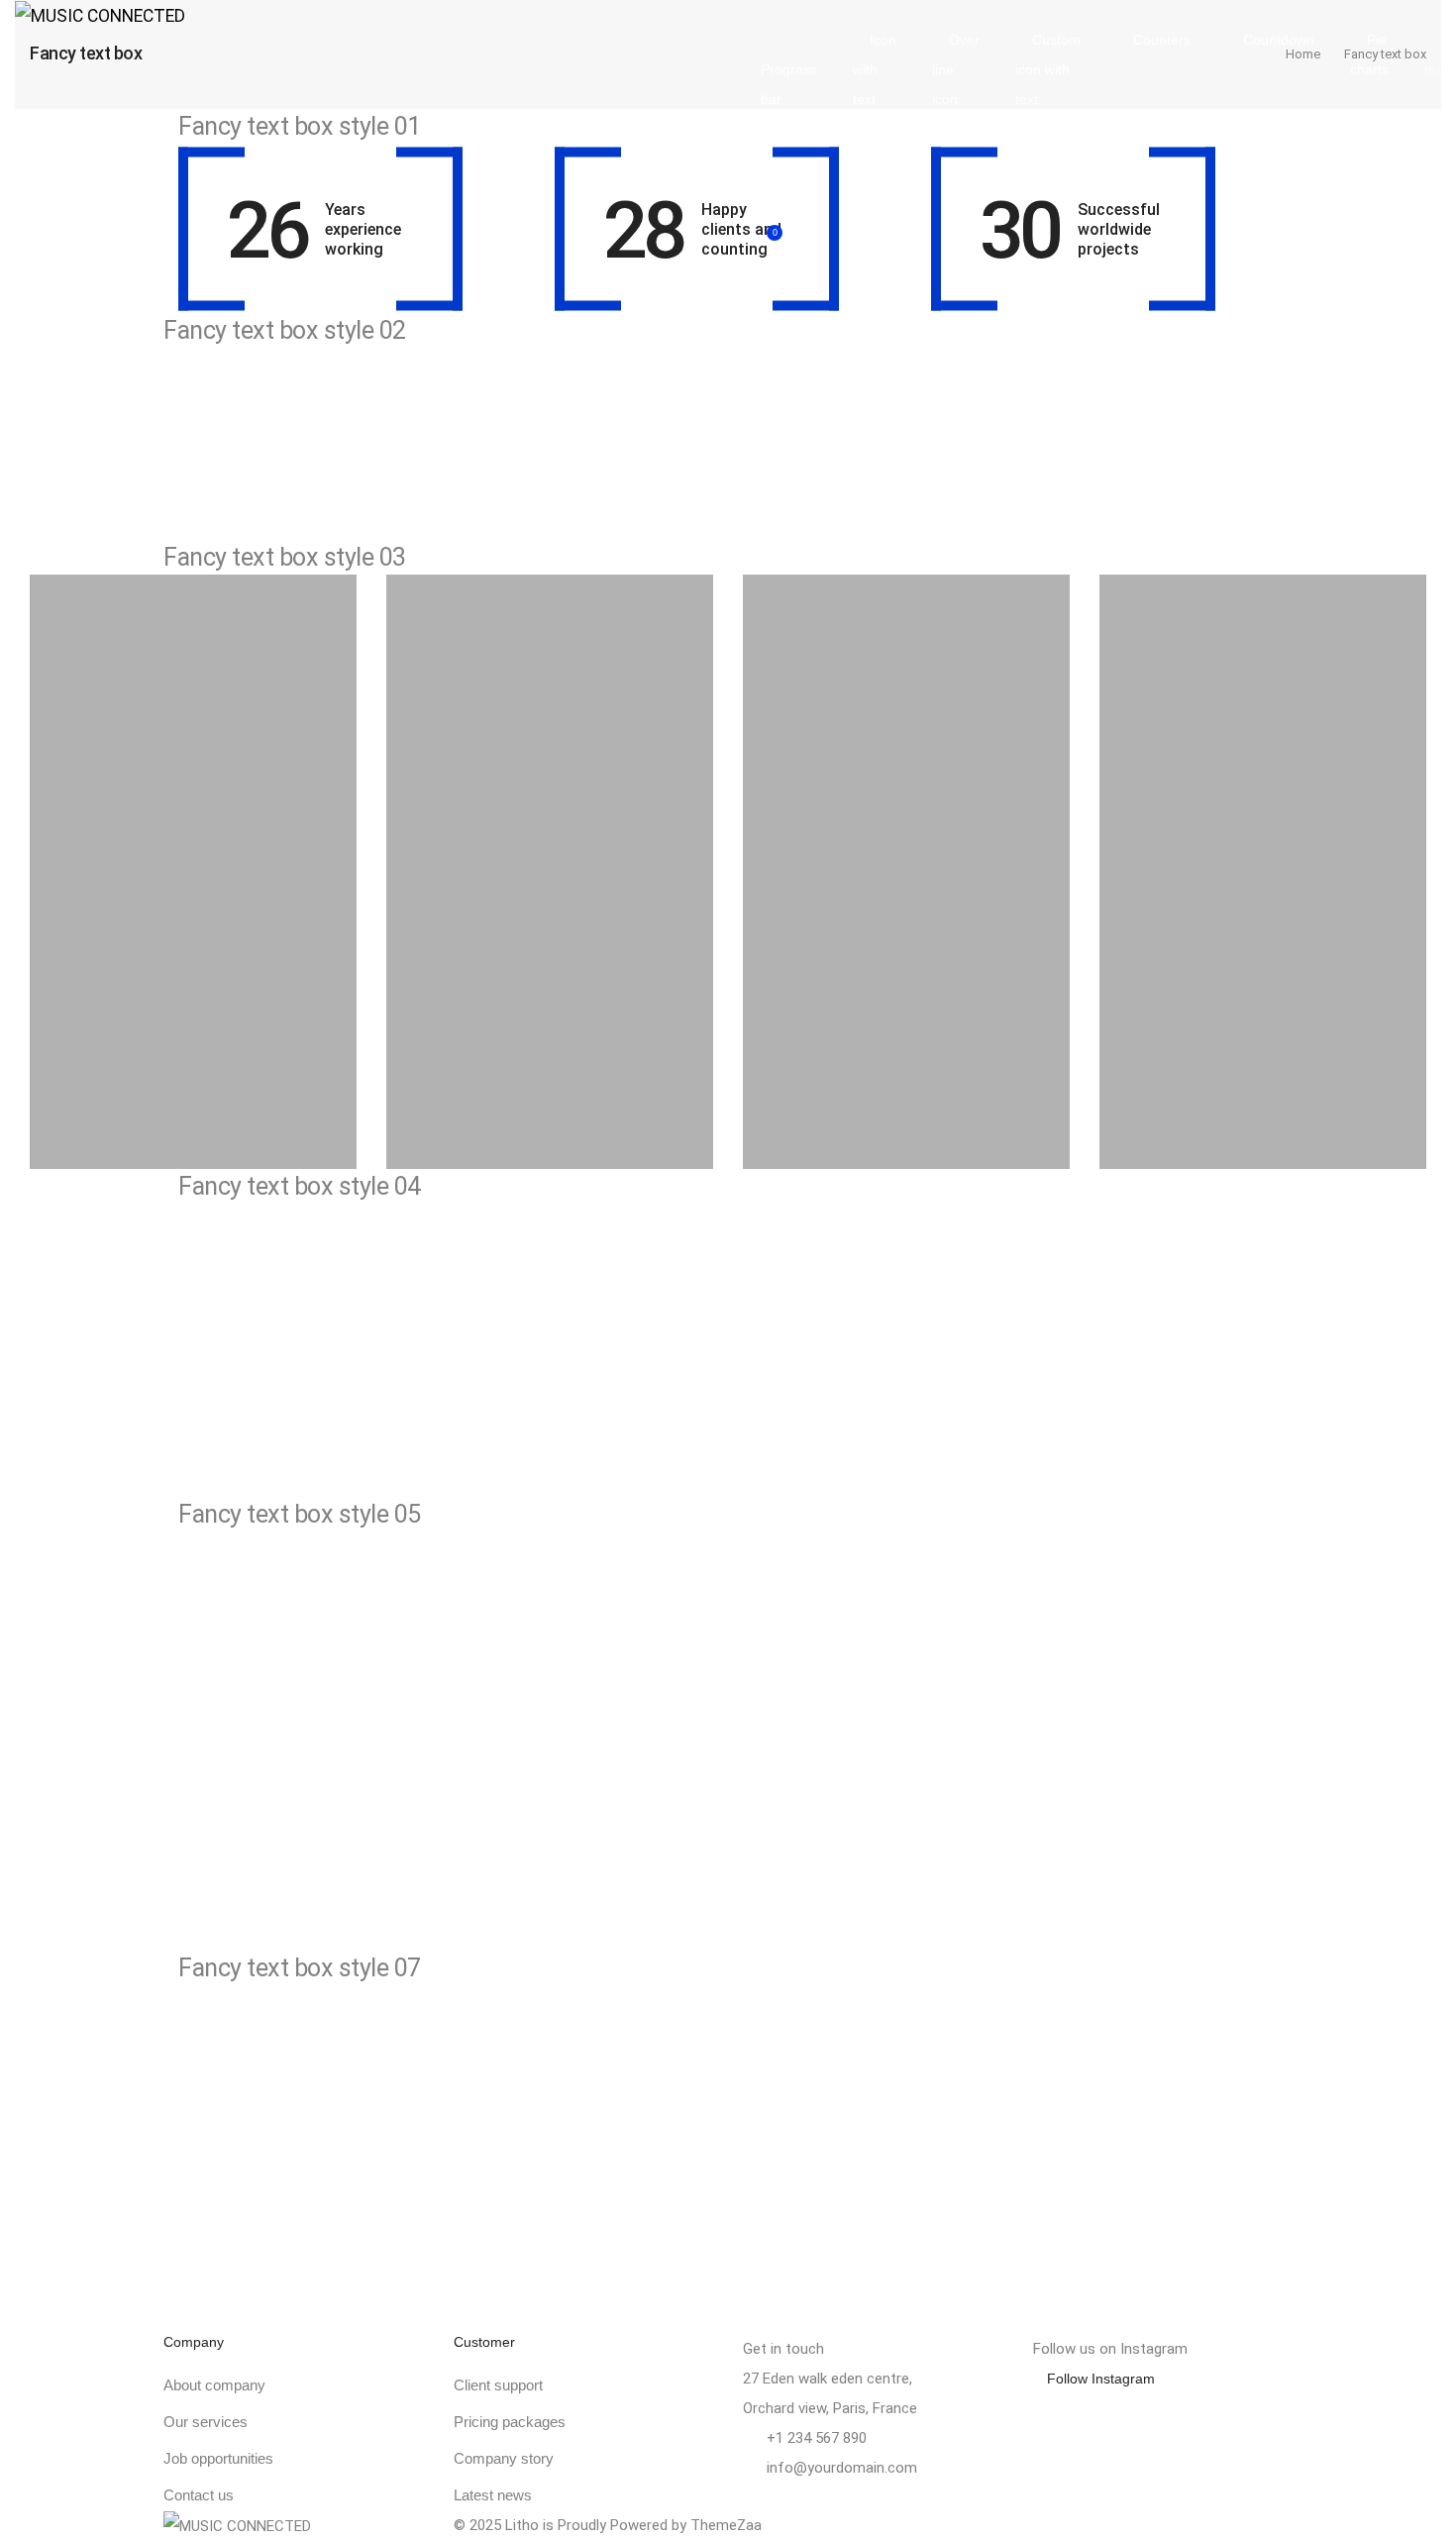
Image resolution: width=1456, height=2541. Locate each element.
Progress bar (789, 84)
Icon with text (875, 69)
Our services (206, 2422)
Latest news (493, 2495)
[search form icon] (1100, 186)
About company (214, 2385)
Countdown (1279, 40)
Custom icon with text (1048, 69)
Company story (504, 2458)
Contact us (199, 2495)
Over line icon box (956, 84)
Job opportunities (218, 2458)
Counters (1162, 40)
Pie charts (1369, 54)
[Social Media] (1039, 2526)
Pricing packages (510, 2422)
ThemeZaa (726, 2525)
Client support (498, 2385)
